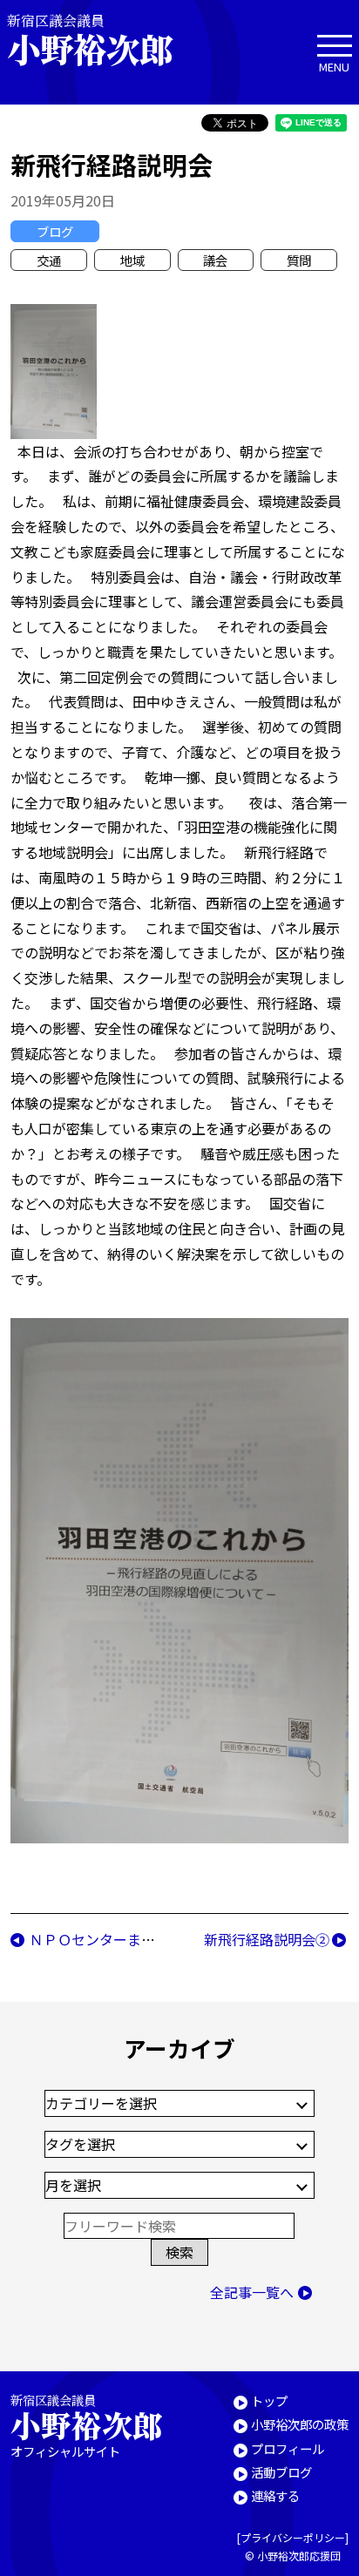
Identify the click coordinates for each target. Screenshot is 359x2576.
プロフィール (288, 2448)
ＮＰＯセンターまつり (99, 1939)
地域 (132, 260)
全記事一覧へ (252, 2292)
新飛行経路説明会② (267, 1939)
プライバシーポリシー (293, 2537)
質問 (299, 260)
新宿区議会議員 (90, 40)
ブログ (55, 231)
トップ (269, 2400)
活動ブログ (281, 2472)
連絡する (275, 2495)
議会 (215, 260)
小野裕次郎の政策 (300, 2424)
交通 (49, 260)
